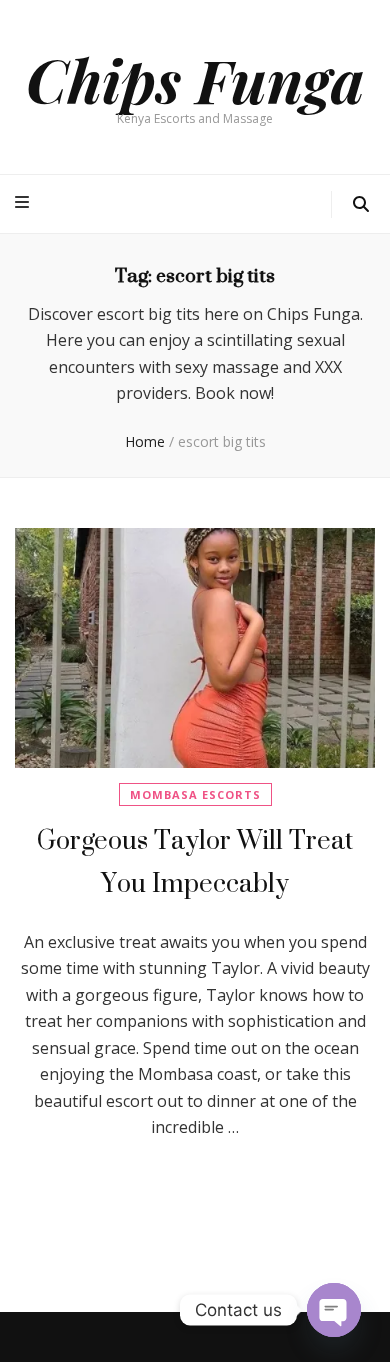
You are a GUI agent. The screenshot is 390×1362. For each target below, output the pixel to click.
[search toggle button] (361, 204)
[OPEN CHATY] (334, 1310)
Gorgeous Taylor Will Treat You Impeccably (195, 861)
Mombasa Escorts (195, 794)
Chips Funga (195, 79)
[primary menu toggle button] (24, 202)
